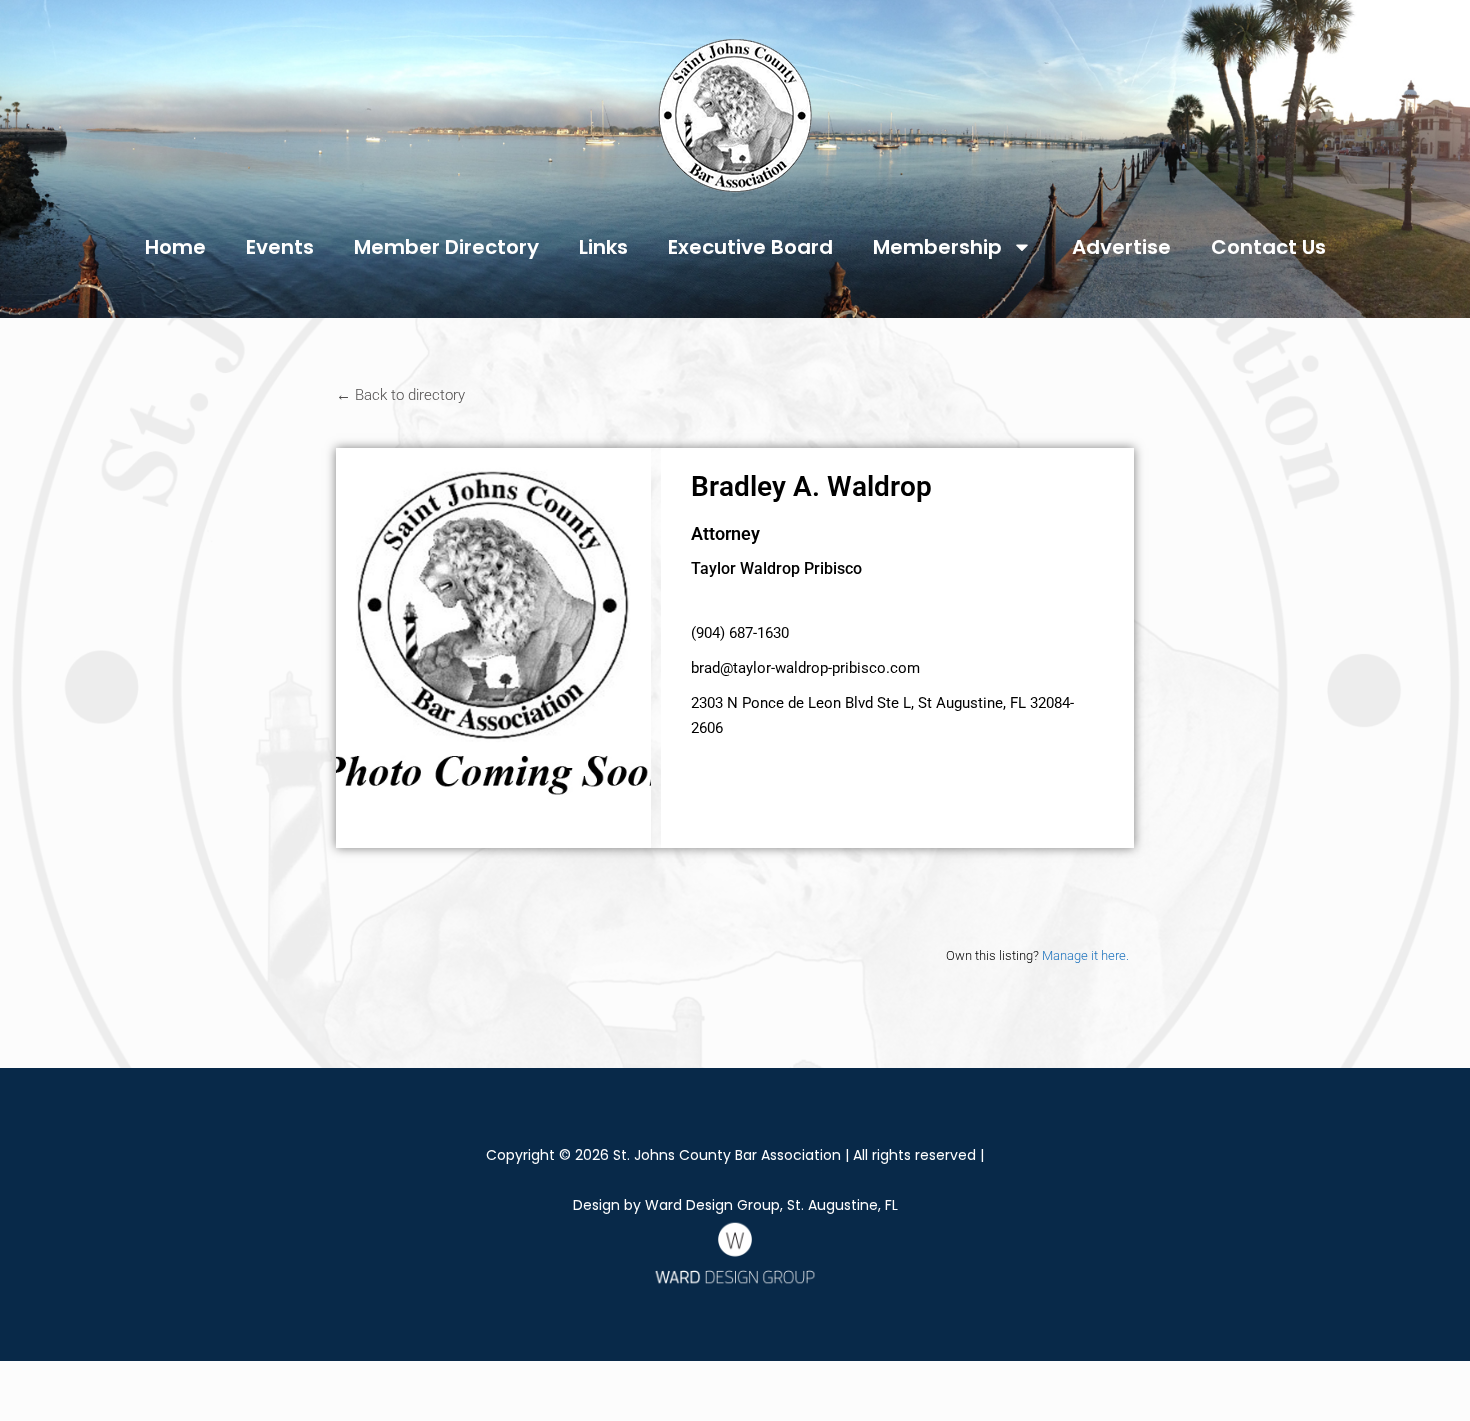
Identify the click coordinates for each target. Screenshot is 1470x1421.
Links (603, 247)
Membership (937, 247)
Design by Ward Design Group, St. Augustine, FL (735, 1205)
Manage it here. (1085, 955)
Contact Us (1268, 247)
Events (280, 247)
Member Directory (446, 247)
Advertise (1121, 247)
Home (175, 247)
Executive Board (750, 247)
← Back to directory (400, 395)
